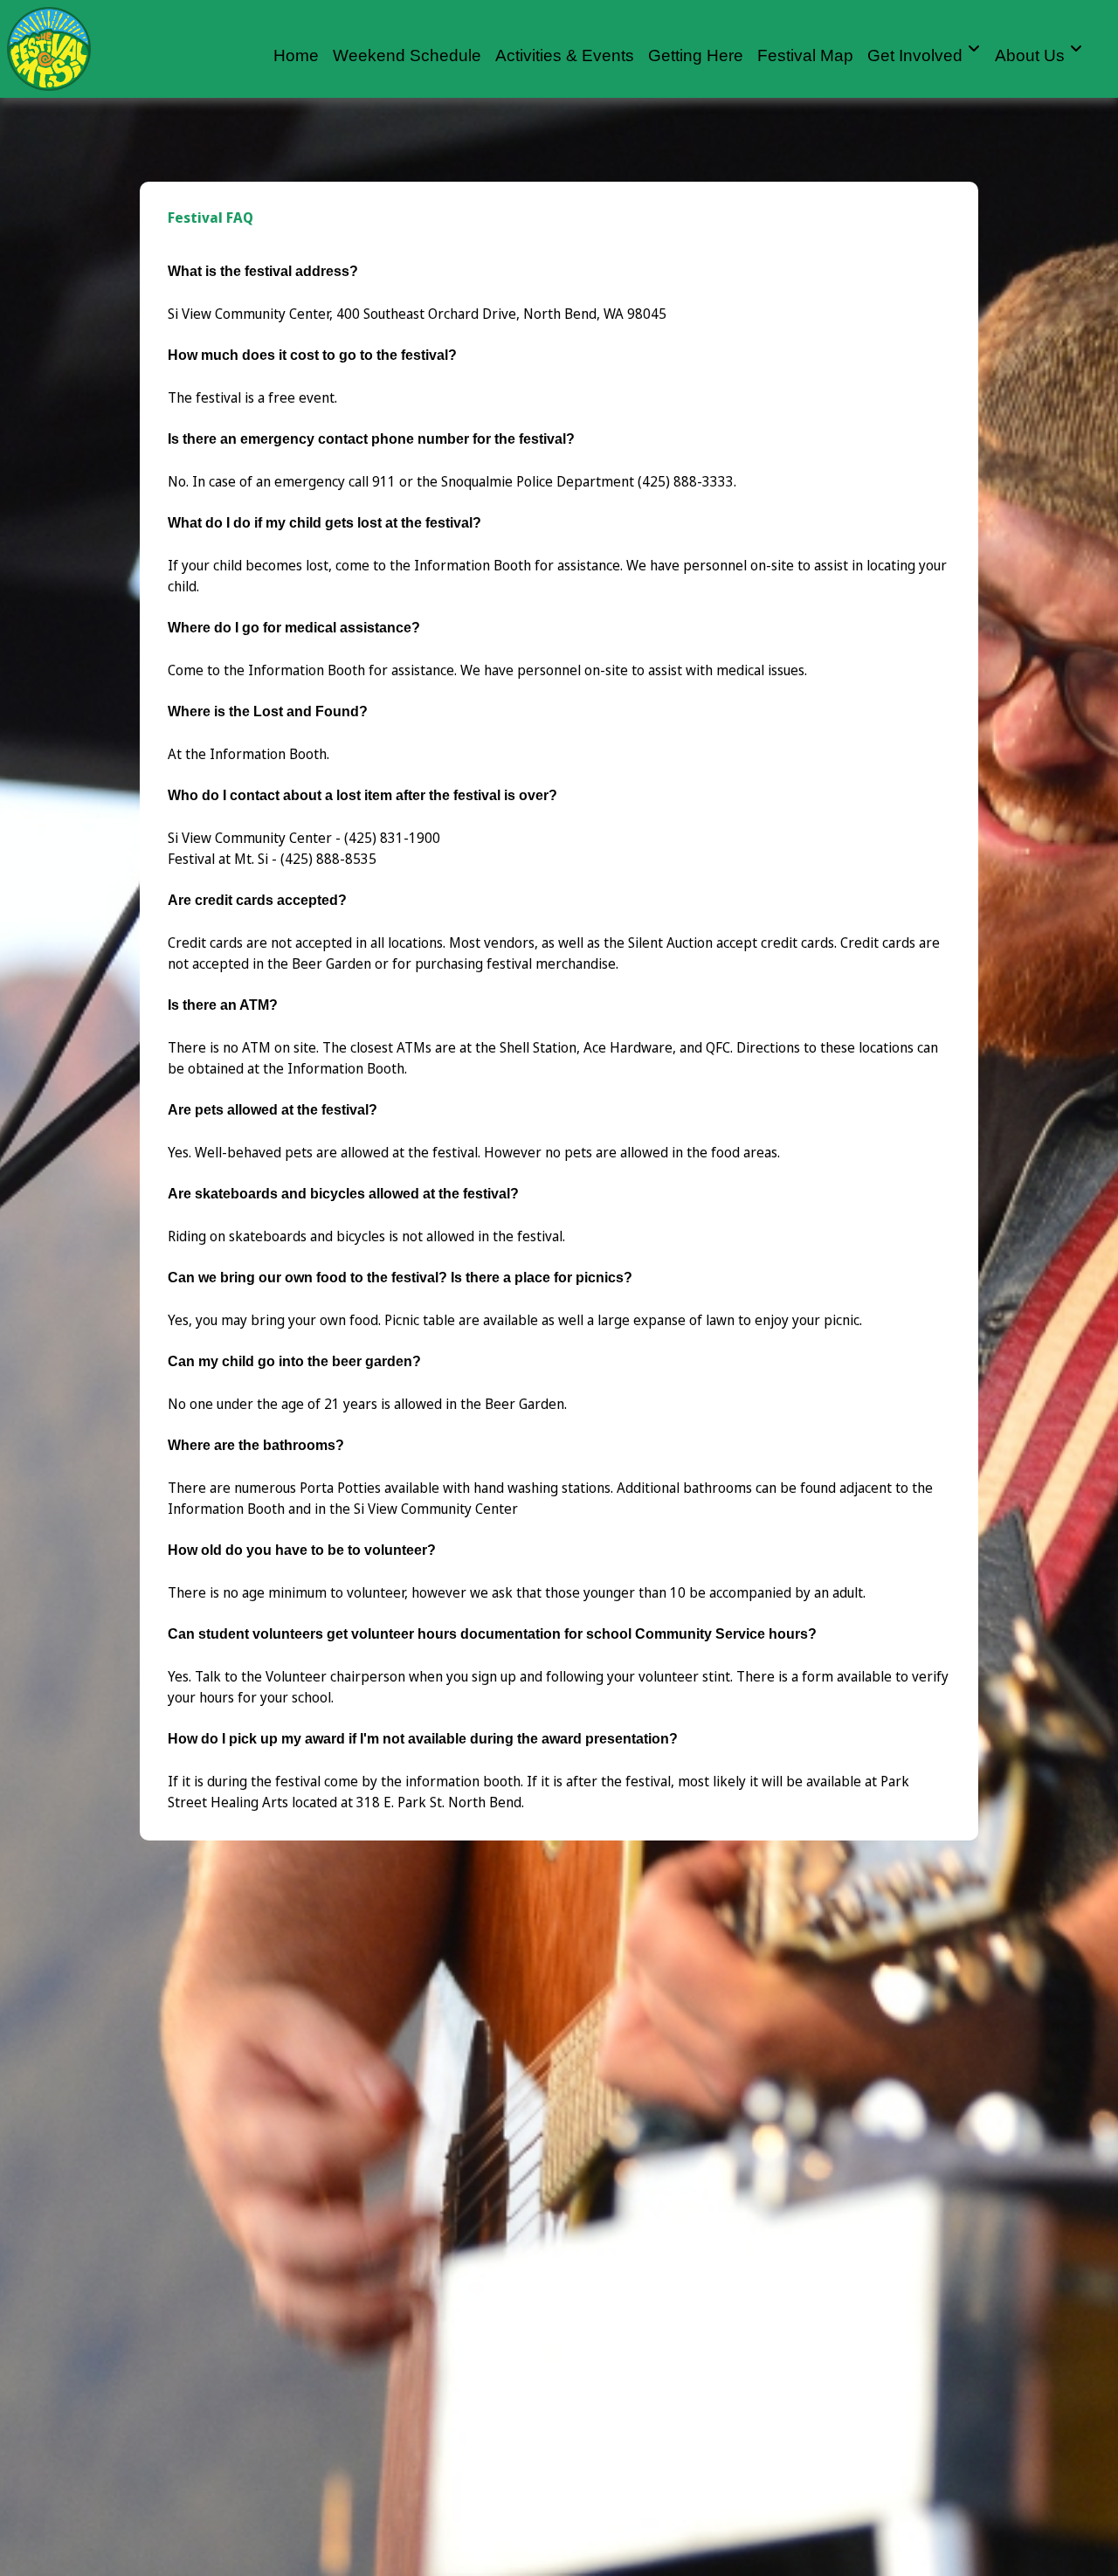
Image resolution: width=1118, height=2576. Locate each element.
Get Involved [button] (917, 55)
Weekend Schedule (407, 55)
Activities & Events (565, 55)
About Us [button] (1032, 55)
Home (296, 55)
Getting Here (696, 55)
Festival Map (805, 55)
